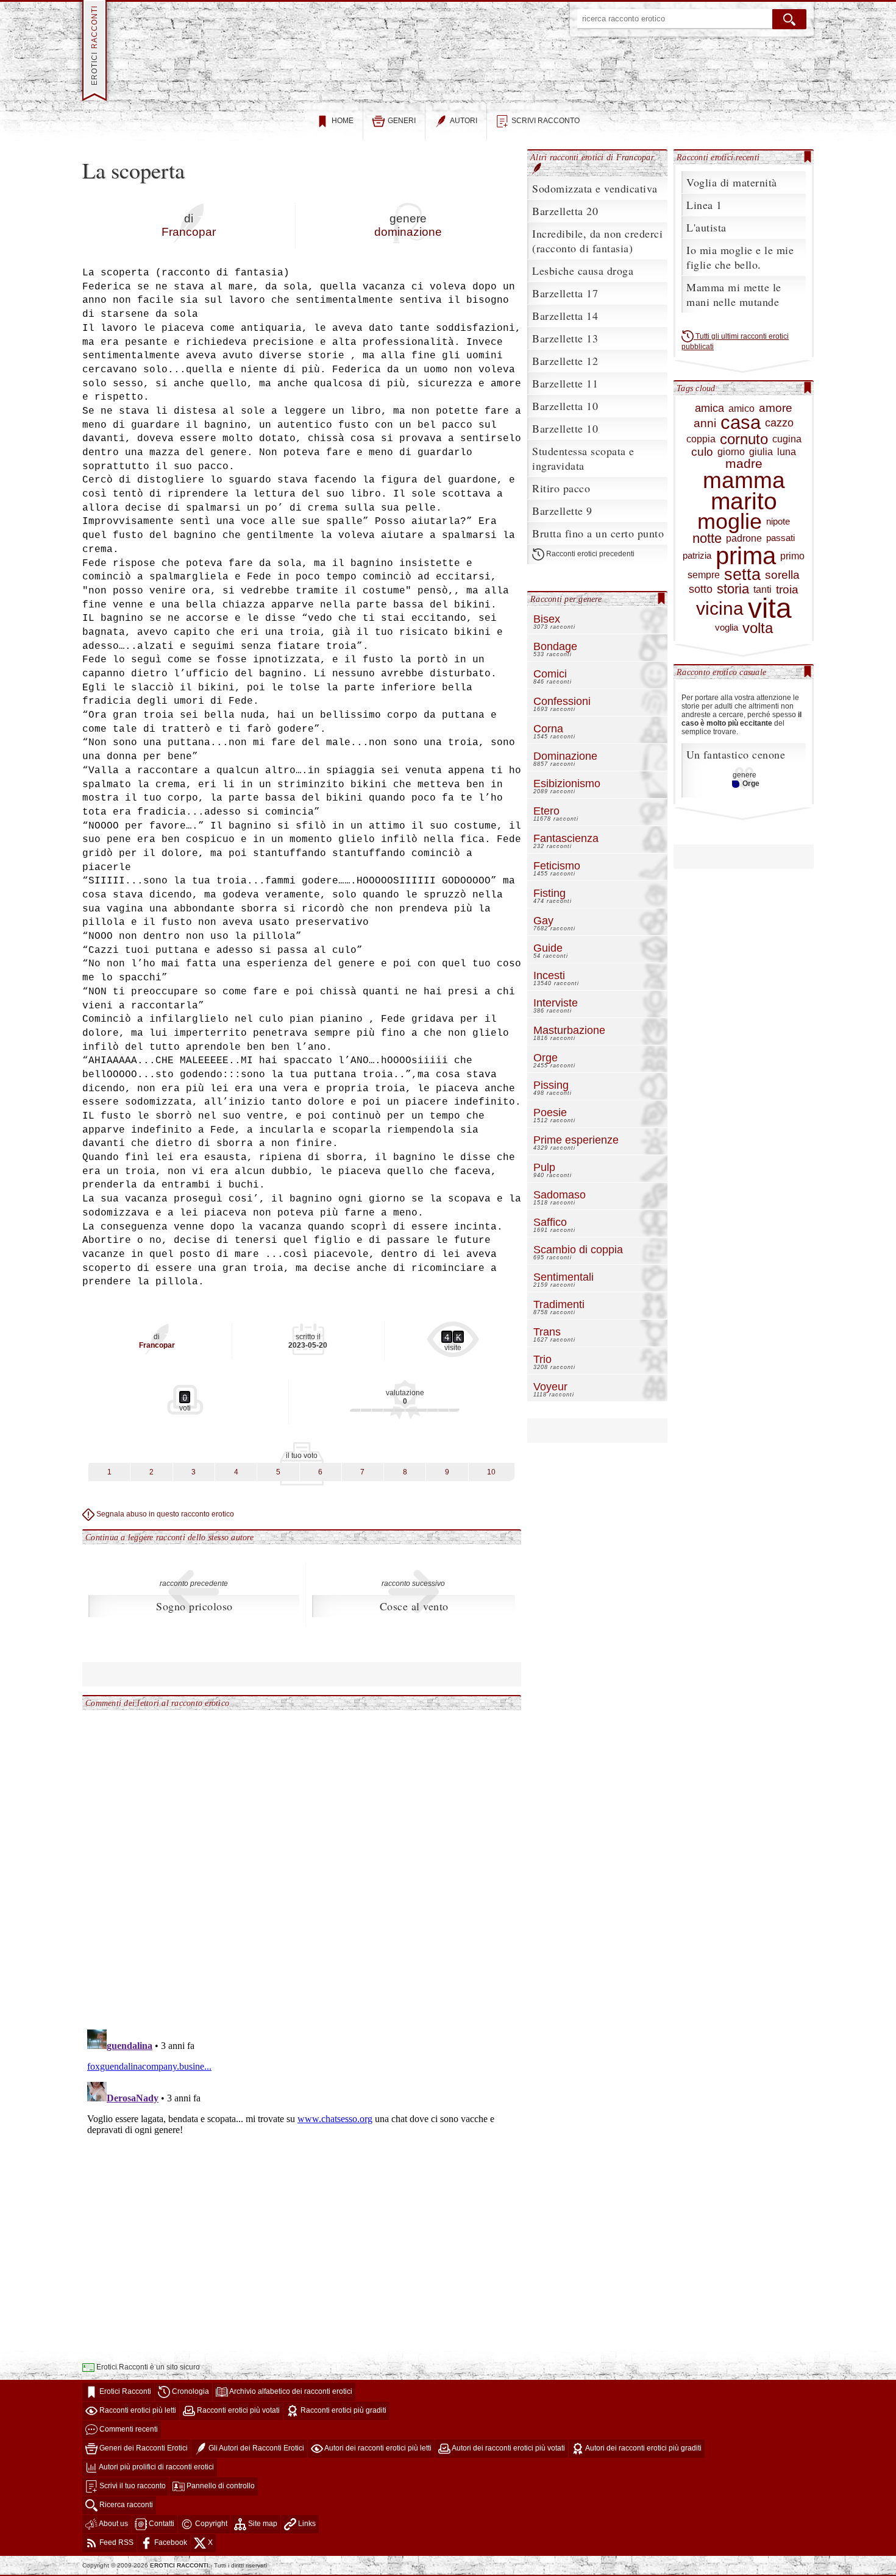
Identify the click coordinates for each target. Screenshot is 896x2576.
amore (776, 408)
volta (758, 628)
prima (746, 556)
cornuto (744, 439)
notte (707, 539)
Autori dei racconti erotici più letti (377, 2449)
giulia (761, 452)
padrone (744, 538)
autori (464, 121)
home (343, 121)
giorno (731, 452)
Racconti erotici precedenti (589, 554)
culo (702, 452)
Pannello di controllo (220, 2486)
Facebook (170, 2543)
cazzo (779, 423)
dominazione (408, 232)
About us (113, 2524)
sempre (704, 575)
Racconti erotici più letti (137, 2411)
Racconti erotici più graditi (343, 2411)
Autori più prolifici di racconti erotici (156, 2468)
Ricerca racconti (125, 2505)
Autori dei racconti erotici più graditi (643, 2449)
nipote (778, 522)
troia (787, 589)
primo (792, 556)
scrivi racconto (546, 121)
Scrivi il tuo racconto (132, 2486)
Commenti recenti (128, 2430)
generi (402, 121)
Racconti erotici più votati (237, 2411)
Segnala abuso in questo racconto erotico (164, 1514)
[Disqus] (302, 1863)
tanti (763, 589)
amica (709, 408)
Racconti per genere (566, 599)
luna (787, 452)
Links (306, 2524)
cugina (787, 439)
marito (744, 501)
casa (741, 423)
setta (742, 575)
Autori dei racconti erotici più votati (508, 2449)
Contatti (161, 2524)
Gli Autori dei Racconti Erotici (255, 2449)
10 (491, 1472)
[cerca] (789, 19)
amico (741, 409)
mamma (744, 481)
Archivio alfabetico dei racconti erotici (290, 2392)
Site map (262, 2524)
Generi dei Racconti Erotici (143, 2449)
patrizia (697, 556)
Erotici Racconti (124, 2392)
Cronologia (190, 2392)
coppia (701, 439)
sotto (701, 589)
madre (744, 464)
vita (770, 608)
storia (733, 589)
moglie (730, 522)
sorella (782, 575)
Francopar (189, 232)
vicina (720, 609)
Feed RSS (116, 2543)
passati (780, 538)
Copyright (210, 2524)
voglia (727, 628)
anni (705, 423)
